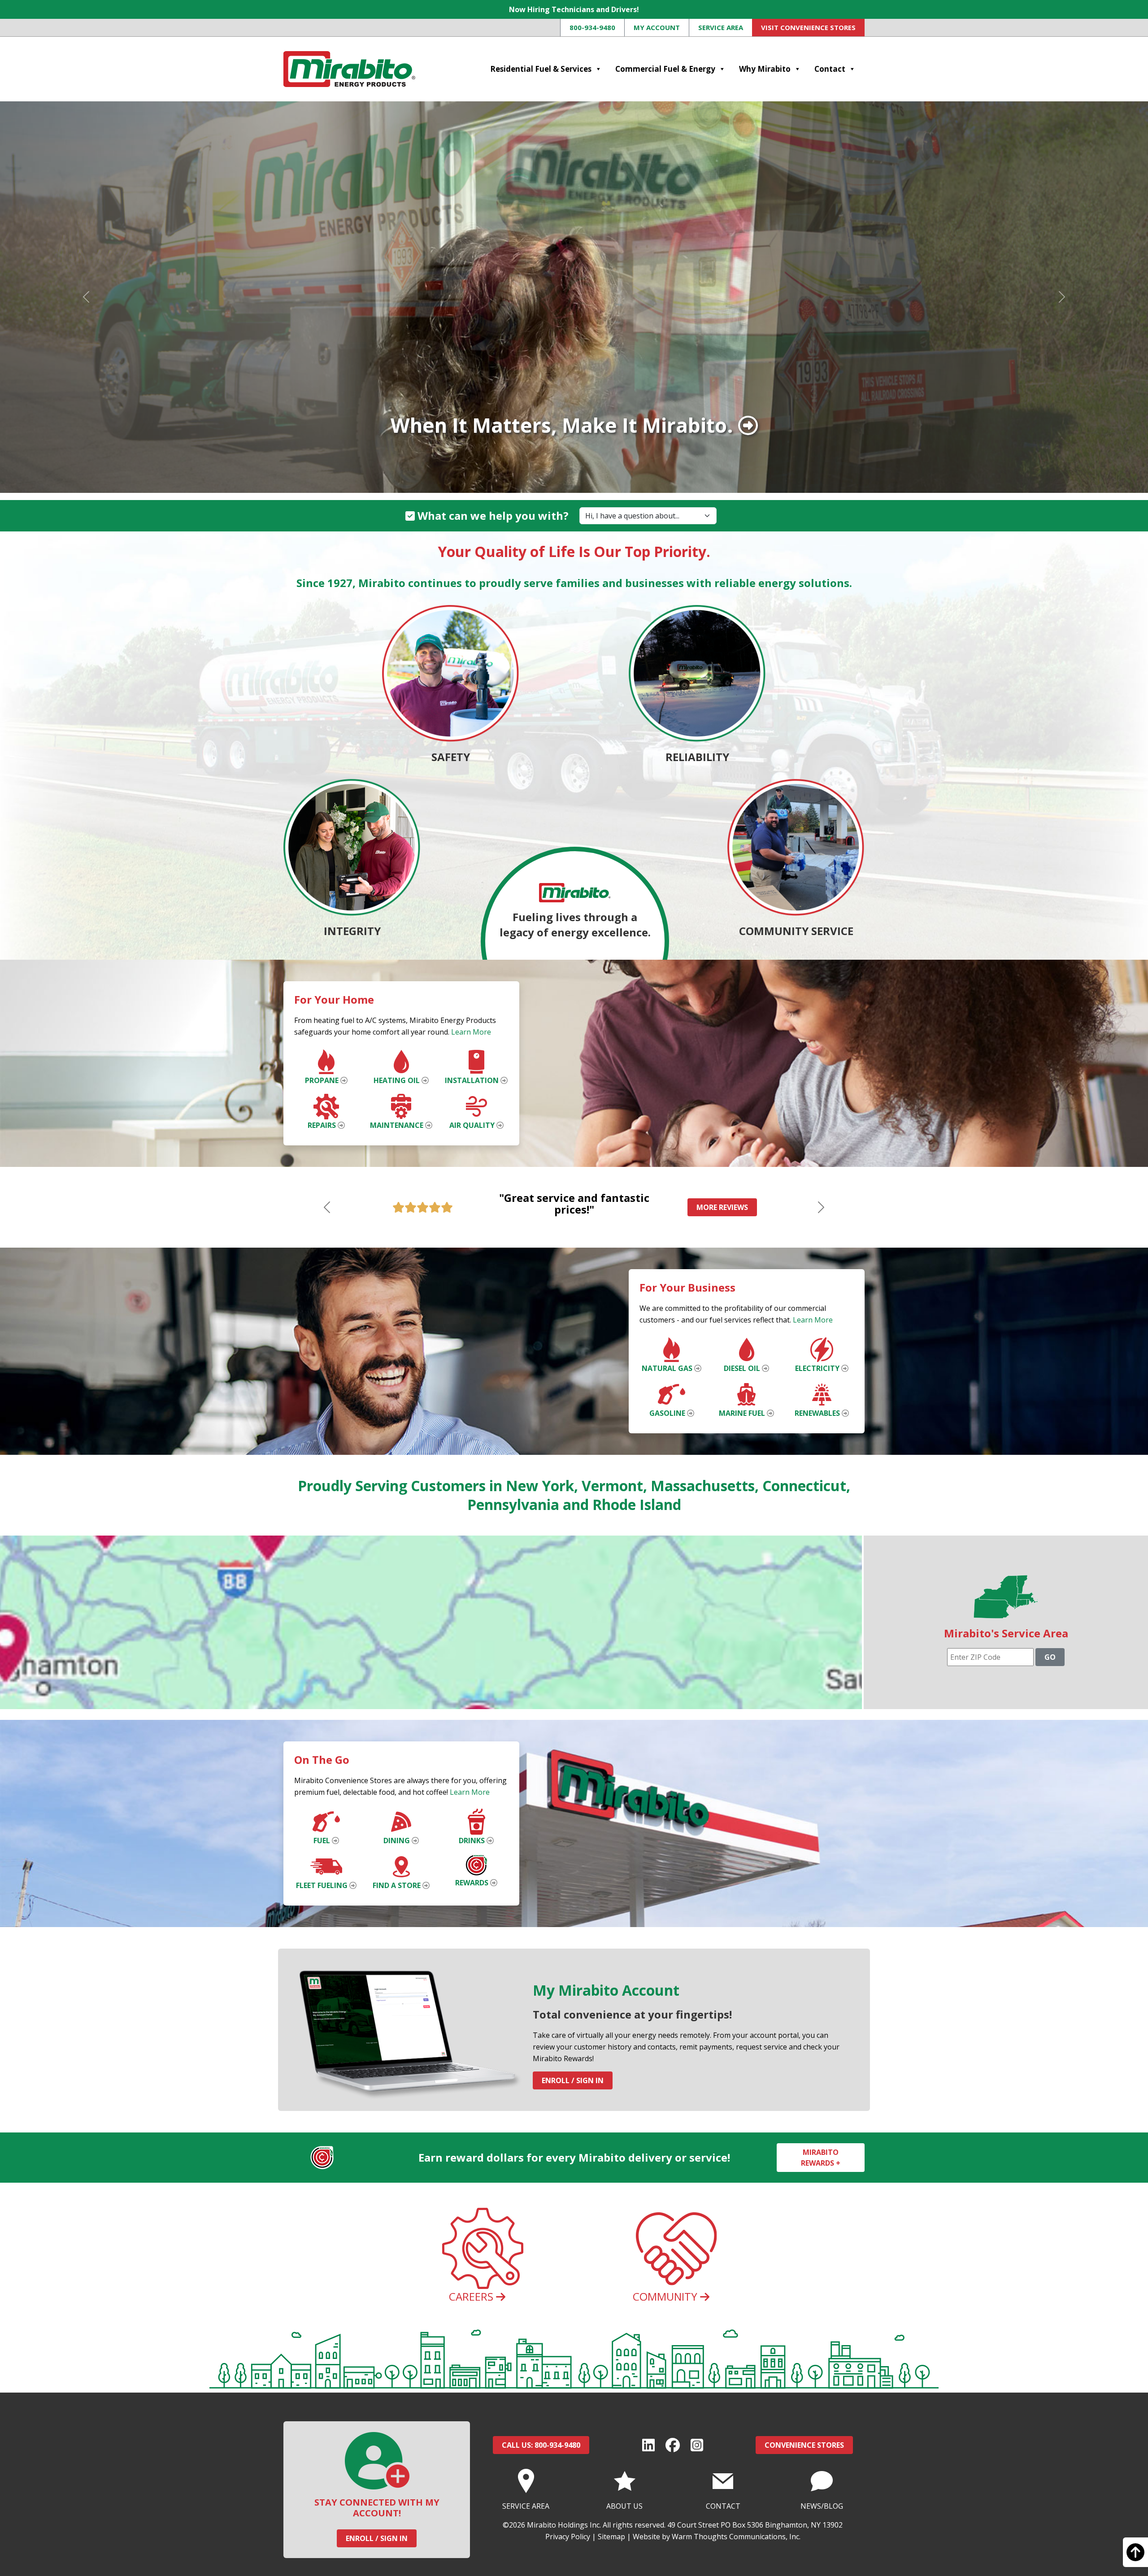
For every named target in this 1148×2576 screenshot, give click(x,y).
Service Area (721, 27)
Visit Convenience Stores (808, 27)
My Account (657, 27)
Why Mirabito (765, 69)
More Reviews (722, 1207)
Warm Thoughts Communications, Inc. (736, 2537)
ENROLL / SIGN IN (377, 2538)
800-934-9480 (592, 27)
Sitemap (611, 2537)
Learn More (471, 1032)
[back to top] (1135, 2556)
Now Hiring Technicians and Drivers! (574, 9)
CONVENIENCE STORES (804, 2445)
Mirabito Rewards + (821, 2158)
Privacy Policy (568, 2537)
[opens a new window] (648, 2445)
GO (1050, 1657)
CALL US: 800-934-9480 (541, 2445)
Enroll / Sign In (573, 2080)
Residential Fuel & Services (541, 69)
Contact (830, 69)
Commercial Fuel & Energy (665, 69)
